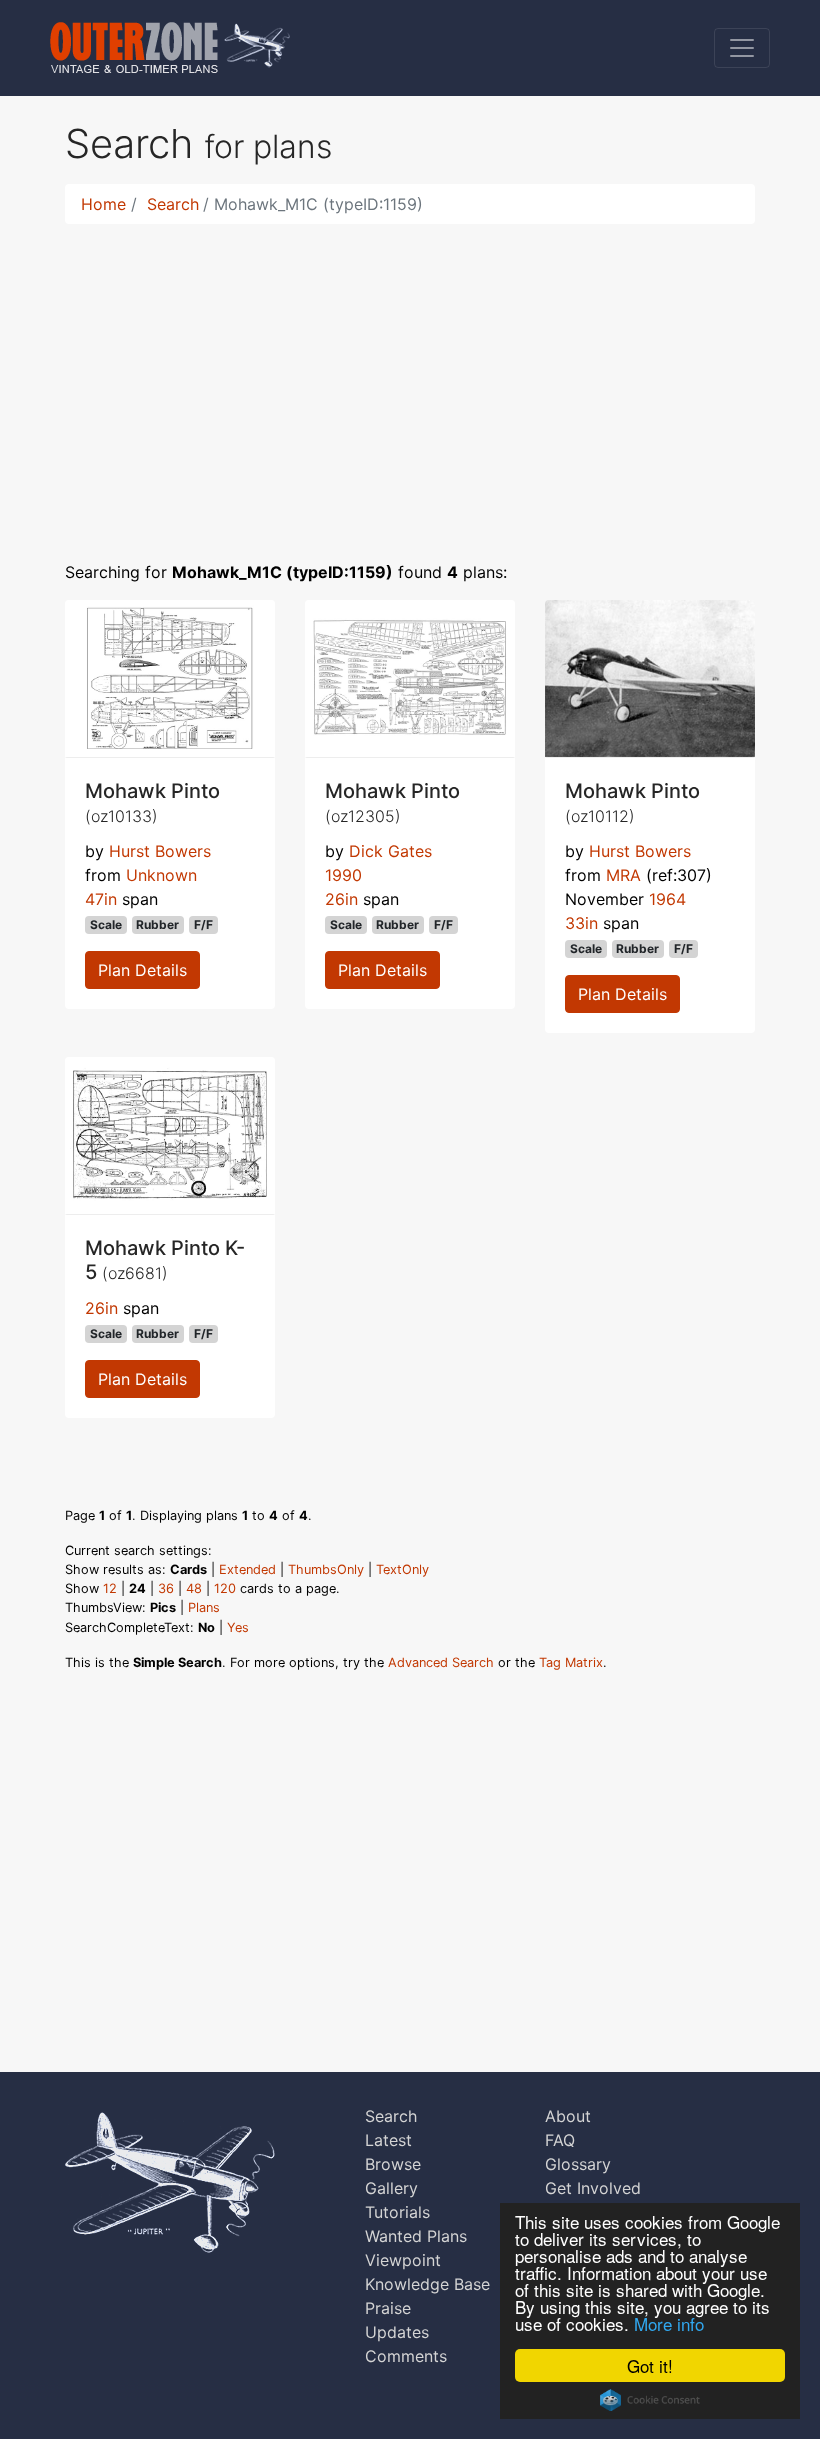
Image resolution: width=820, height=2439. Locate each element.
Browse (393, 2164)
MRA (623, 875)
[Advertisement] (410, 380)
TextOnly (402, 1569)
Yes (238, 1627)
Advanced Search (441, 1662)
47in (101, 899)
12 (110, 1588)
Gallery (391, 2188)
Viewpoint (403, 2260)
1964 (667, 899)
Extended (247, 1569)
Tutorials (397, 2212)
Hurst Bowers (160, 851)
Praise (388, 2308)
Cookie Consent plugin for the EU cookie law (650, 2400)
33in (581, 923)
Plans (204, 1607)
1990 (343, 875)
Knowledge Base (427, 2284)
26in (341, 899)
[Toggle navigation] (742, 48)
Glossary (578, 2164)
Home (103, 204)
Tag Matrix (571, 1662)
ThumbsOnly (326, 1569)
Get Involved (593, 2188)
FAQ (560, 2140)
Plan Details (142, 970)
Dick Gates (390, 851)
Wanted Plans (416, 2236)
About (568, 2116)
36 (166, 1588)
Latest (388, 2140)
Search (173, 204)
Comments (406, 2356)
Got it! (650, 2365)
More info (669, 2323)
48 (194, 1588)
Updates (397, 2332)
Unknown (161, 875)
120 (225, 1588)
